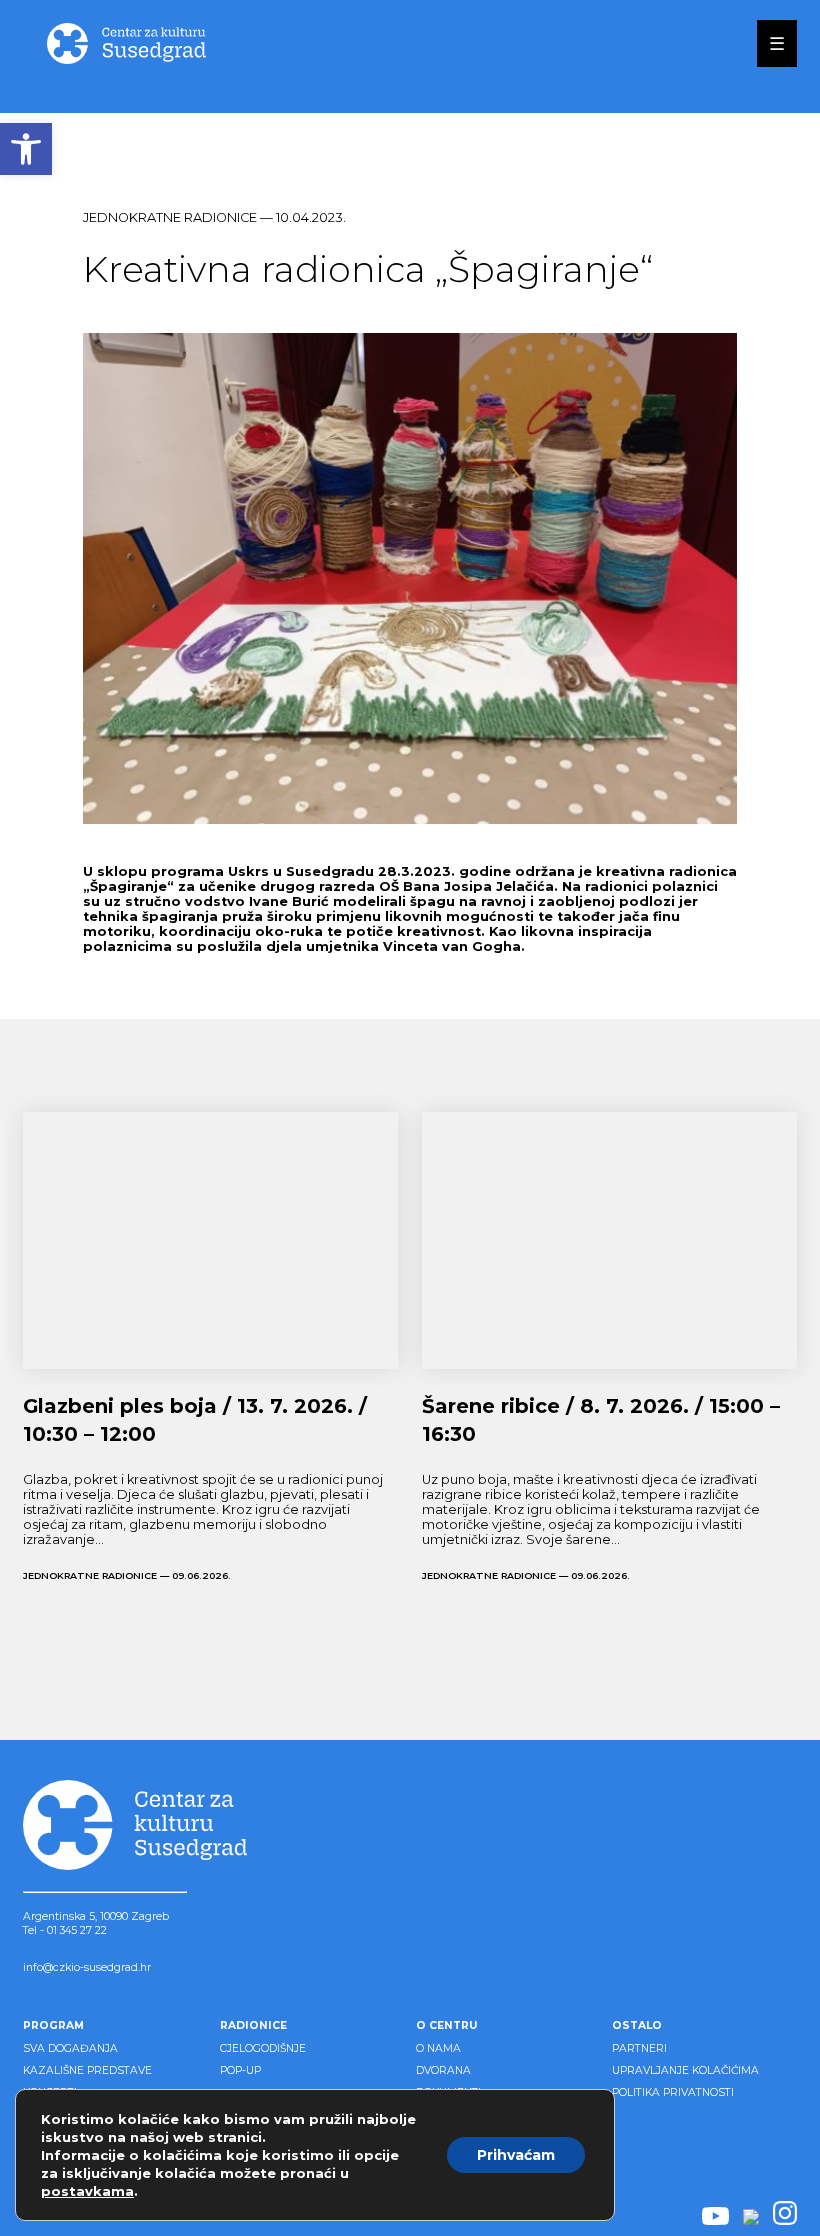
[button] (26, 149)
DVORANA (443, 2070)
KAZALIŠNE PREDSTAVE (87, 2070)
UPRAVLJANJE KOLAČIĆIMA (685, 2070)
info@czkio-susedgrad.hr (87, 1967)
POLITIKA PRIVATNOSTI (673, 2092)
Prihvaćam (516, 2155)
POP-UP (240, 2070)
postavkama (87, 2191)
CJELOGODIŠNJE (263, 2048)
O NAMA (438, 2048)
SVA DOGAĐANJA (70, 2048)
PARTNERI (639, 2048)
